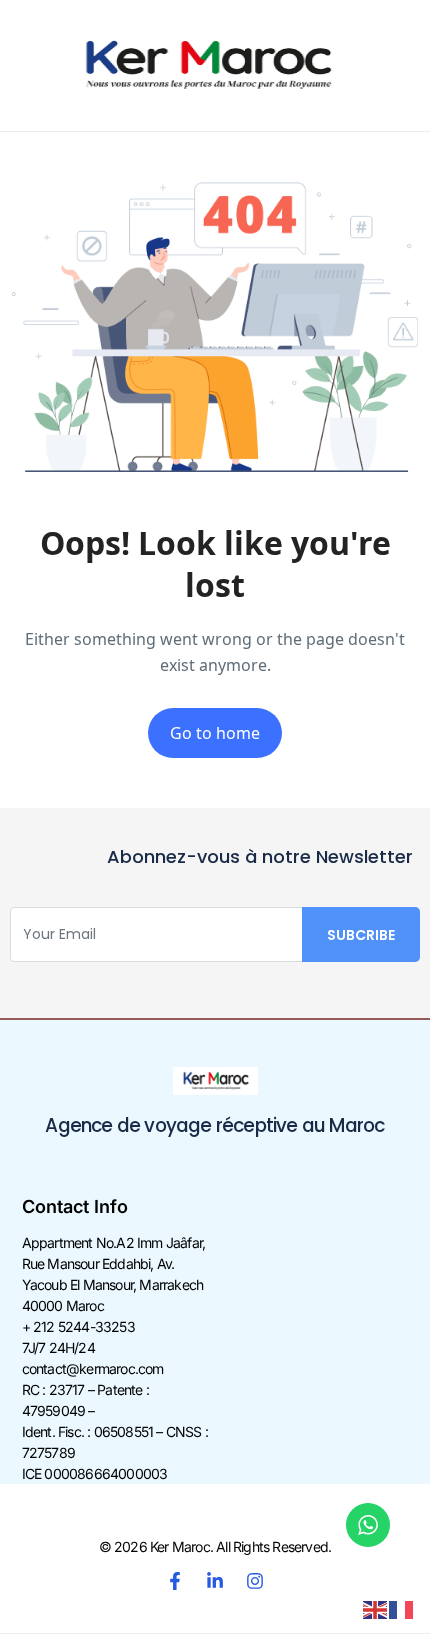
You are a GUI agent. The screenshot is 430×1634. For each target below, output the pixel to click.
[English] (376, 1608)
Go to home (215, 733)
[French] (402, 1608)
